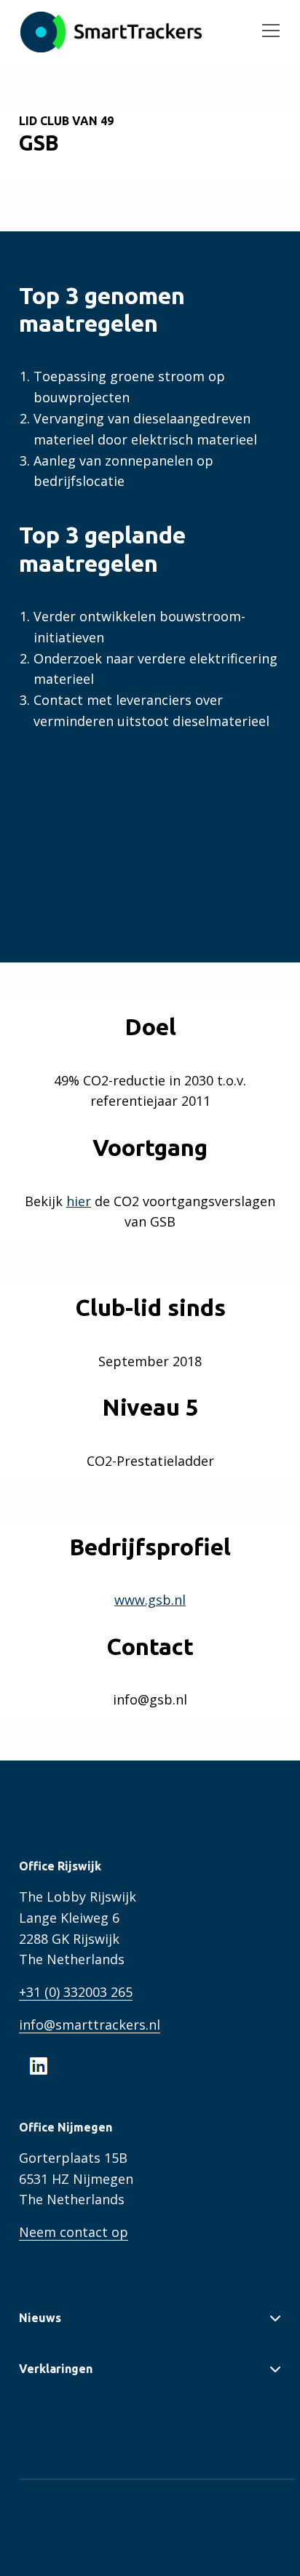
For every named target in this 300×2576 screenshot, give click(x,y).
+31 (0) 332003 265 (76, 1992)
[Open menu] (265, 32)
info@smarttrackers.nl (90, 2025)
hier (79, 1201)
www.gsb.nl (150, 1600)
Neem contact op (74, 2232)
